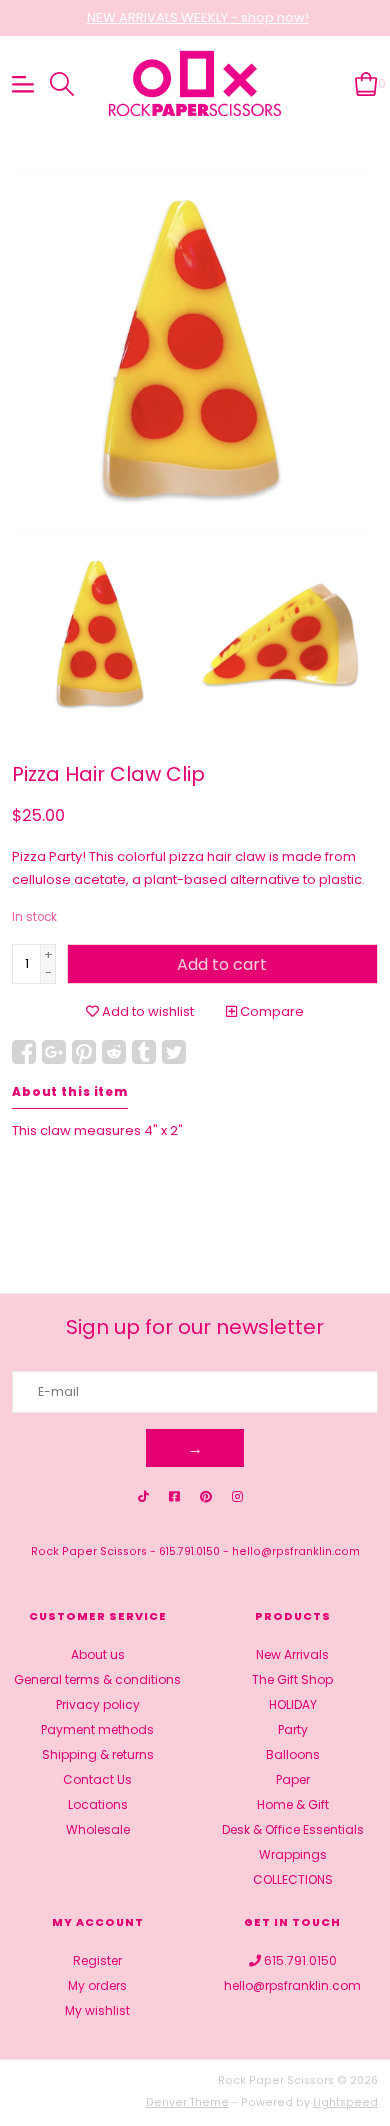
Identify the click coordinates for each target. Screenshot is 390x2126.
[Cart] (366, 83)
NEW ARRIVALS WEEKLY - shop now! (198, 17)
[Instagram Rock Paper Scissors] (237, 1496)
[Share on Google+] (54, 1052)
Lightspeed (345, 2102)
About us (98, 1654)
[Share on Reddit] (114, 1052)
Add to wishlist (146, 1011)
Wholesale (98, 1829)
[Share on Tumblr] (144, 1052)
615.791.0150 (189, 1551)
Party (293, 1729)
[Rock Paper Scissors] (195, 84)
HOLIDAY (293, 1704)
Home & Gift (293, 1804)
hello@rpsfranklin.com (296, 1551)
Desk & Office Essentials (293, 1829)
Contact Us (97, 1779)
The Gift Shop (292, 1679)
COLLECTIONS (293, 1879)
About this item (70, 1092)
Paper (293, 1779)
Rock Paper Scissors (89, 1551)
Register (97, 1960)
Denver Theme (187, 2102)
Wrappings (293, 1854)
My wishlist (97, 2010)
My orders (97, 1985)
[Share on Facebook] (24, 1052)
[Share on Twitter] (174, 1052)
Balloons (293, 1754)
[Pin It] (84, 1052)
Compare (270, 1011)
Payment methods (97, 1729)
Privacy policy (98, 1704)
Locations (98, 1804)
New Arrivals (292, 1654)
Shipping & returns (98, 1754)
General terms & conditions (97, 1679)
